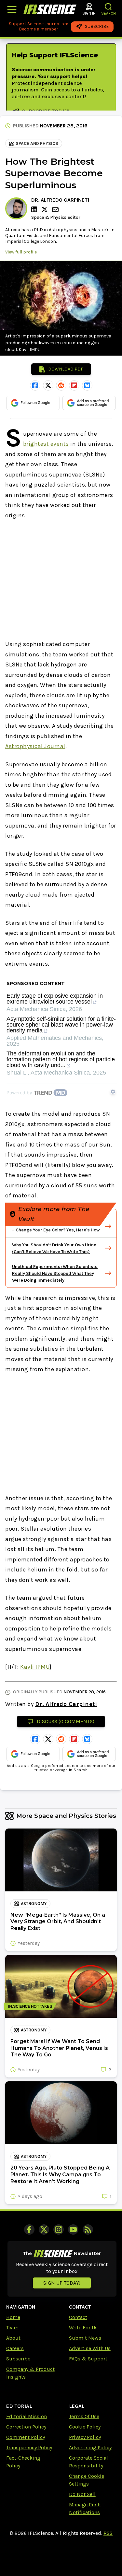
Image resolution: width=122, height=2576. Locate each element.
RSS (108, 2533)
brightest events (46, 444)
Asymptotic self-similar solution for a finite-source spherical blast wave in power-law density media (61, 1025)
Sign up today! (62, 2283)
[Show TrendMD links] (113, 1092)
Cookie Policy (85, 2427)
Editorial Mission (27, 2416)
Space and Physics (37, 143)
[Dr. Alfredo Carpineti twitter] (46, 209)
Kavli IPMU (35, 1667)
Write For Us (83, 2328)
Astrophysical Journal (35, 746)
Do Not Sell (82, 2494)
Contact (78, 2317)
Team (12, 2328)
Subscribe (18, 2359)
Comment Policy (26, 2437)
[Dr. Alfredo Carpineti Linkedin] (35, 209)
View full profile (21, 252)
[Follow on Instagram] (59, 2229)
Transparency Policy (29, 2447)
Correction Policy (26, 2427)
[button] (108, 7)
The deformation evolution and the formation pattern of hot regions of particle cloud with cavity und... (61, 1059)
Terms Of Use (84, 2416)
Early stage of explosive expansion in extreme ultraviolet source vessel (55, 999)
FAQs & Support (88, 2359)
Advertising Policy (90, 2447)
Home (13, 2317)
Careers (15, 2348)
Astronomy (34, 1904)
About (13, 2338)
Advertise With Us (90, 2348)
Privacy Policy (85, 2437)
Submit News (85, 2338)
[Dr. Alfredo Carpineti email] (56, 210)
